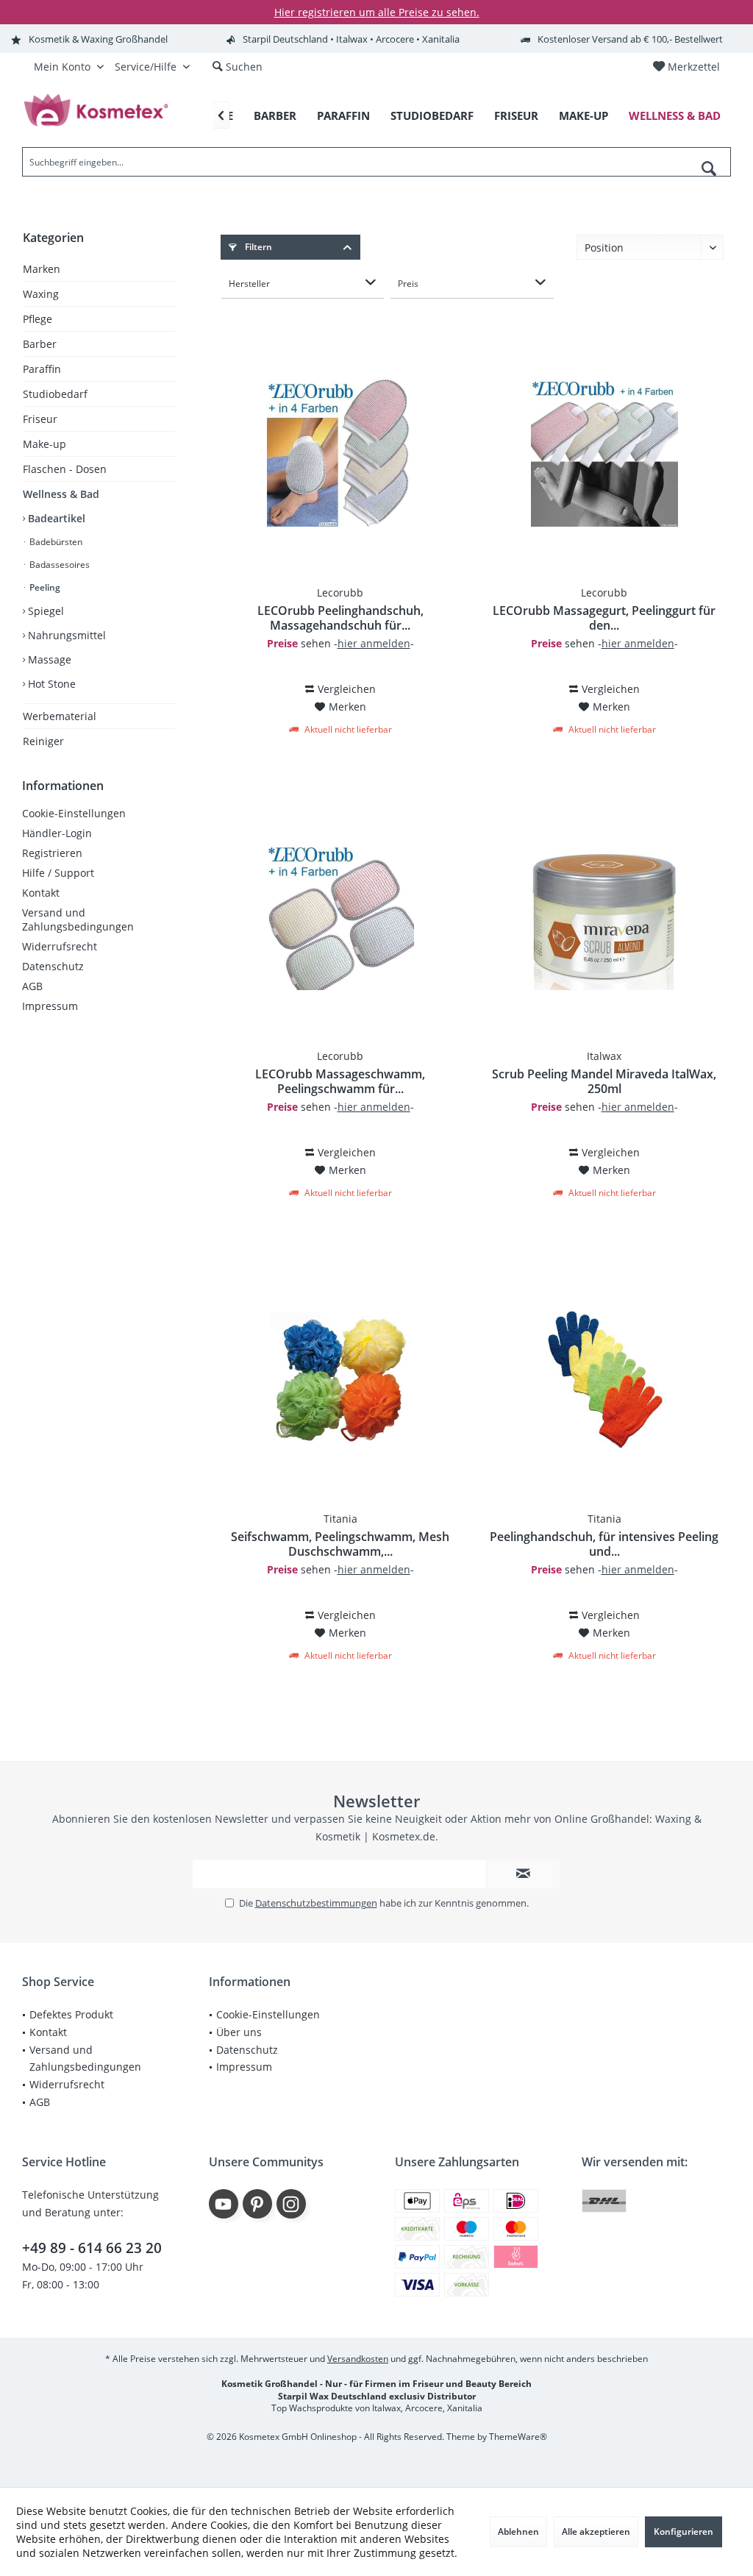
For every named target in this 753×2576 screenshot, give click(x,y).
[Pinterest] (257, 2204)
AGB (32, 986)
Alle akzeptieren (596, 2531)
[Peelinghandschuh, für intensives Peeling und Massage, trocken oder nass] (604, 1379)
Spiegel (44, 611)
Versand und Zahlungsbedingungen (78, 919)
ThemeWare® (518, 2437)
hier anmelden (374, 643)
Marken (42, 269)
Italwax (604, 1056)
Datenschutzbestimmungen (316, 1903)
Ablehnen (518, 2531)
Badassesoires (58, 565)
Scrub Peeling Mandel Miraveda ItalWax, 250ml (604, 1081)
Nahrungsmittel (65, 635)
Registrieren (52, 853)
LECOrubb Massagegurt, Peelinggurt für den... (604, 618)
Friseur (40, 419)
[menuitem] (686, 67)
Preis (408, 284)
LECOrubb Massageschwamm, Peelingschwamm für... (340, 1081)
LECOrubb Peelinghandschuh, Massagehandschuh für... (340, 618)
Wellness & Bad (61, 494)
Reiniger (43, 741)
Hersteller (249, 284)
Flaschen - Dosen (65, 469)
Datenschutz (53, 966)
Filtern (257, 247)
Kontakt (41, 893)
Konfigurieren (684, 2531)
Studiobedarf (55, 394)
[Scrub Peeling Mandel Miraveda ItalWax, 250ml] (604, 917)
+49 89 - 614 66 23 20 (92, 2248)
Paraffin (42, 369)
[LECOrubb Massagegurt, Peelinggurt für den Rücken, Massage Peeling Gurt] (604, 453)
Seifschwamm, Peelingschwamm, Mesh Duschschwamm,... (340, 1544)
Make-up (44, 444)
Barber (40, 344)
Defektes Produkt (71, 2014)
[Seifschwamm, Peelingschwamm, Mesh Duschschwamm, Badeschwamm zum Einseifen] (340, 1379)
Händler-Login (57, 833)
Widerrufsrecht (60, 946)
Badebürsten (55, 542)
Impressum (50, 1006)
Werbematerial (60, 716)
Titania (340, 1519)
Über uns (239, 2032)
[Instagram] (291, 2204)
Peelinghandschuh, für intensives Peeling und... (604, 1544)
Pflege (38, 319)
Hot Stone (50, 684)
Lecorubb (340, 593)
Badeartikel (55, 518)
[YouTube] (224, 2204)
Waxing (41, 294)
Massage (48, 659)
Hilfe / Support (58, 873)
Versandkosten (358, 2359)
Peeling (44, 587)
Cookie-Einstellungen (74, 813)
